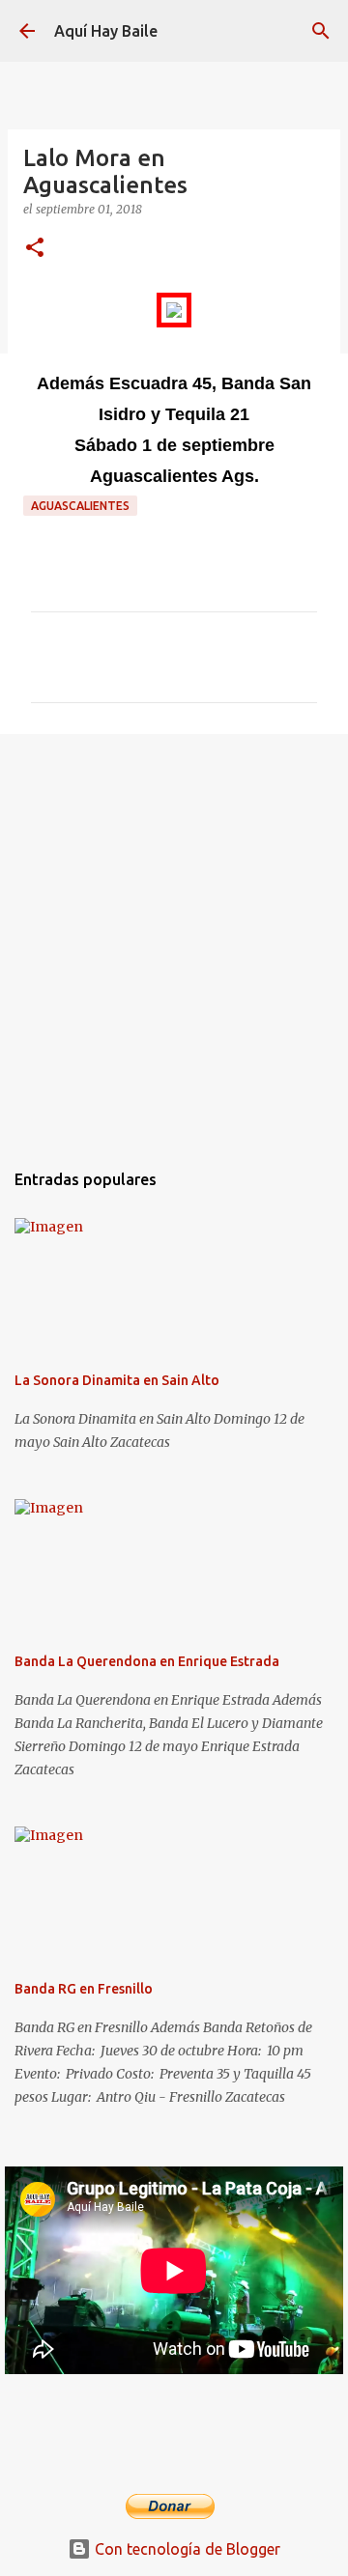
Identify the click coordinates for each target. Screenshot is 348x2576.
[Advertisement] (174, 937)
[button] (35, 249)
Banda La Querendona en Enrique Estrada (147, 1661)
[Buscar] (321, 31)
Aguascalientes (80, 506)
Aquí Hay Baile (106, 31)
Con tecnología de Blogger (186, 2549)
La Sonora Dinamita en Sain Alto (117, 1380)
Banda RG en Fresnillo (84, 1989)
